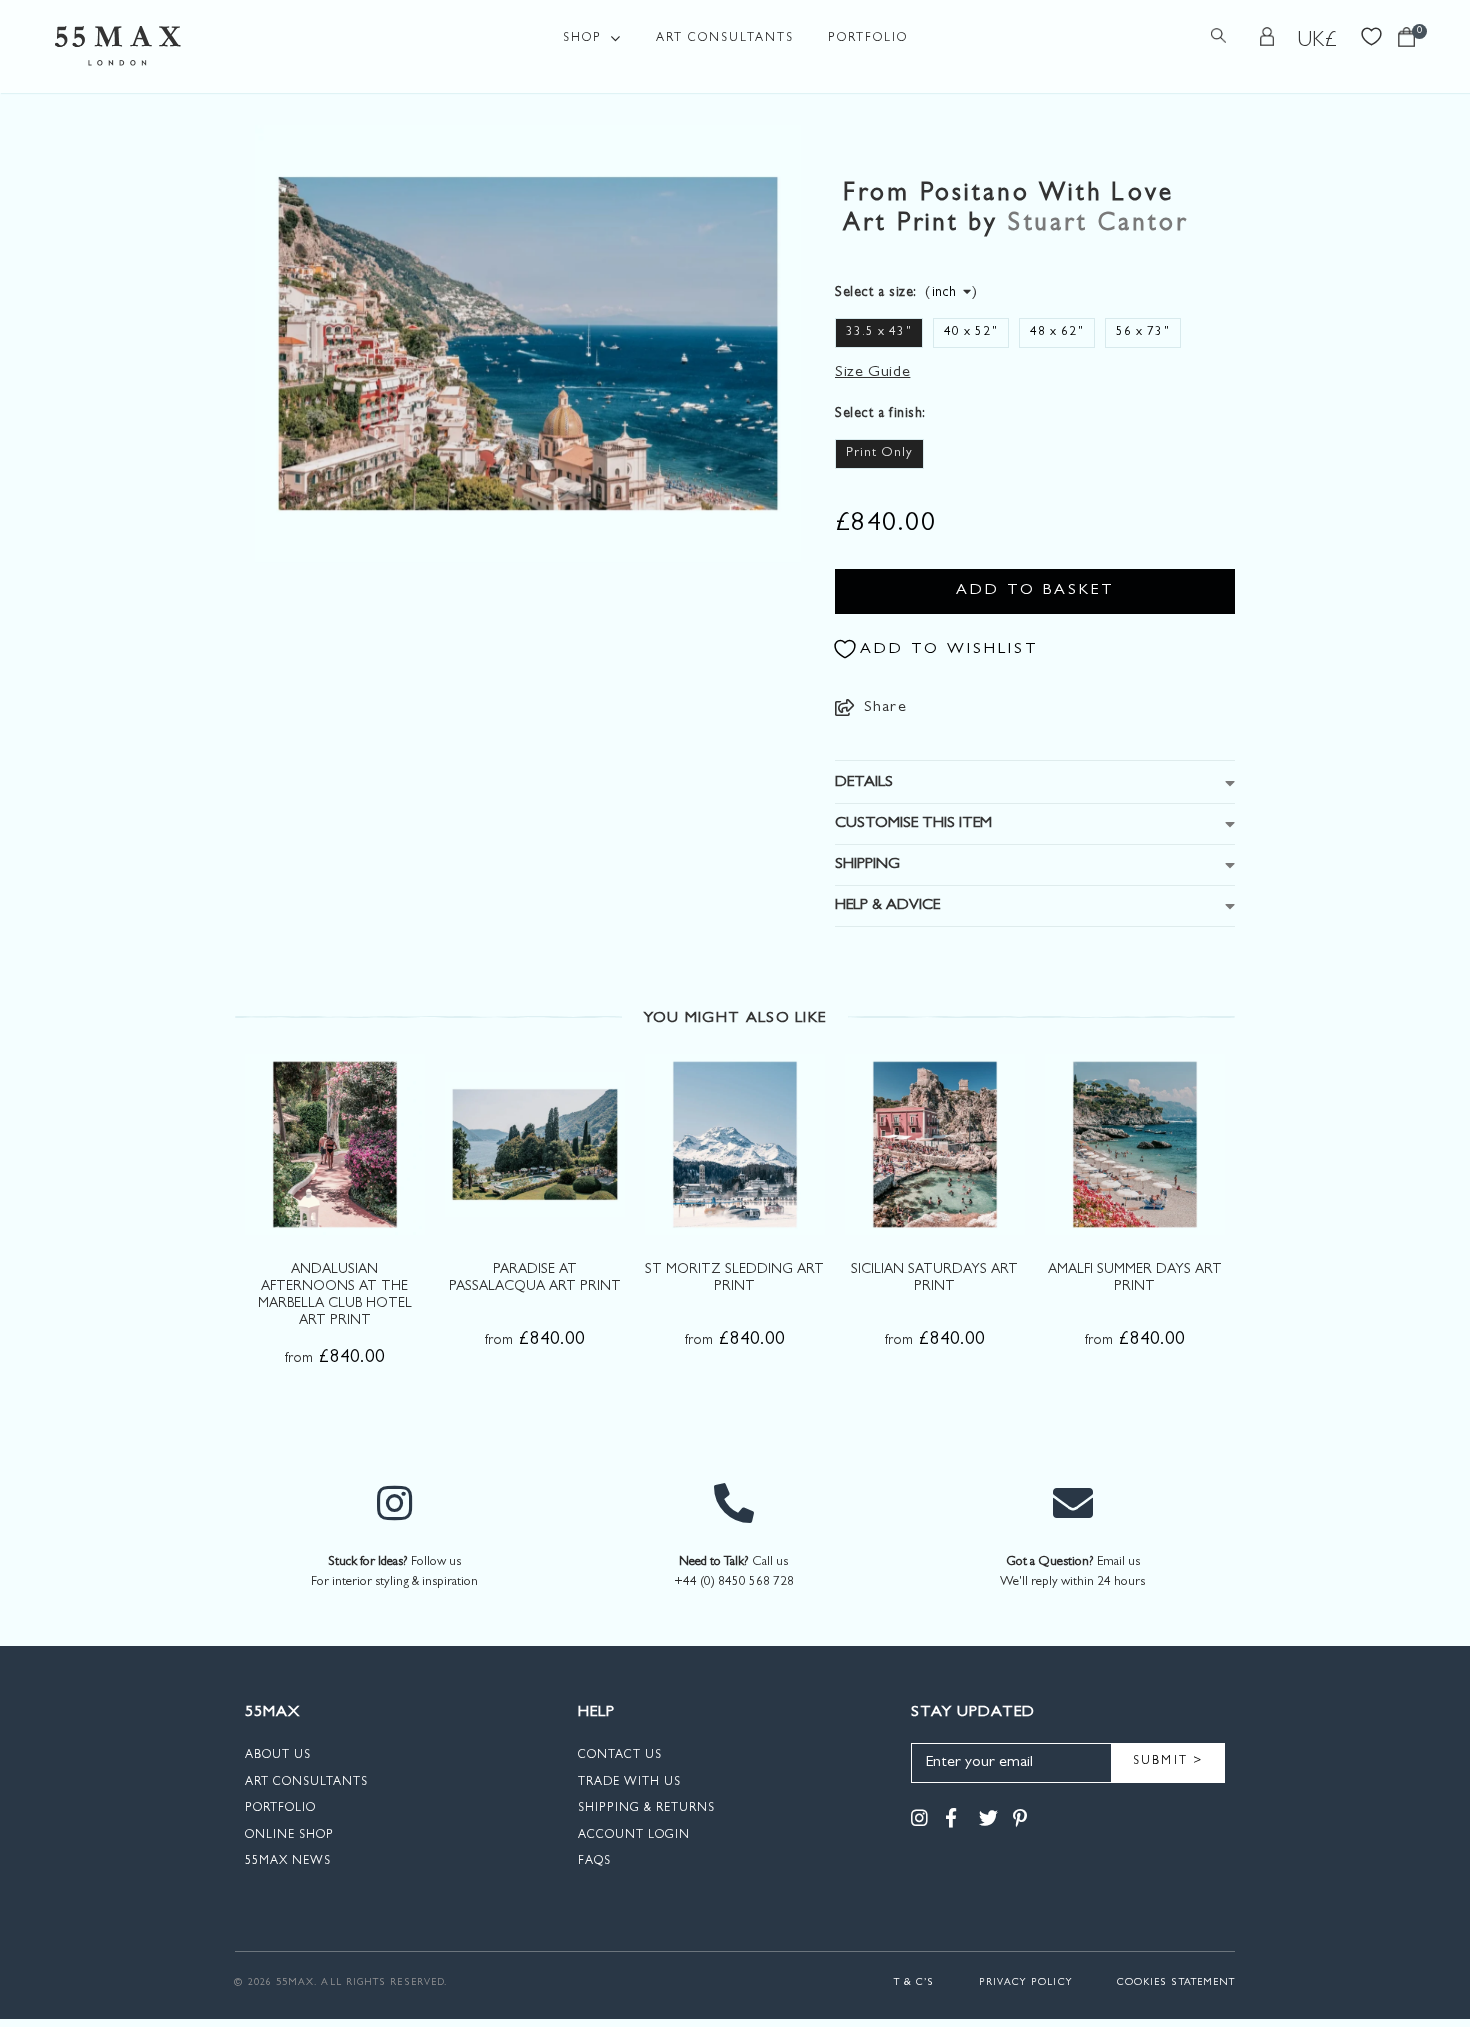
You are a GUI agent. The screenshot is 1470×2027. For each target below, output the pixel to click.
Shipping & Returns (646, 1809)
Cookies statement (1176, 1983)
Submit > (1168, 1762)
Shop (582, 39)
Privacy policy (1026, 1983)
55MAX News (288, 1862)
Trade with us (629, 1783)
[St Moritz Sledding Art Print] (735, 1144)
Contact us (620, 1756)
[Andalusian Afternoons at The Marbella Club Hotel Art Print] (335, 1144)
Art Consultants (725, 39)
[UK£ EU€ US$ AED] (1318, 41)
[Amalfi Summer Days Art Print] (1135, 1144)
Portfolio (868, 39)
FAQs (594, 1862)
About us (278, 1756)
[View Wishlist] (1371, 34)
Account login (634, 1836)
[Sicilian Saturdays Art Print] (935, 1144)
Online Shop (289, 1836)
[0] (1406, 42)
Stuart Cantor (1098, 225)
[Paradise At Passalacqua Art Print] (535, 1144)
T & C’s (914, 1983)
